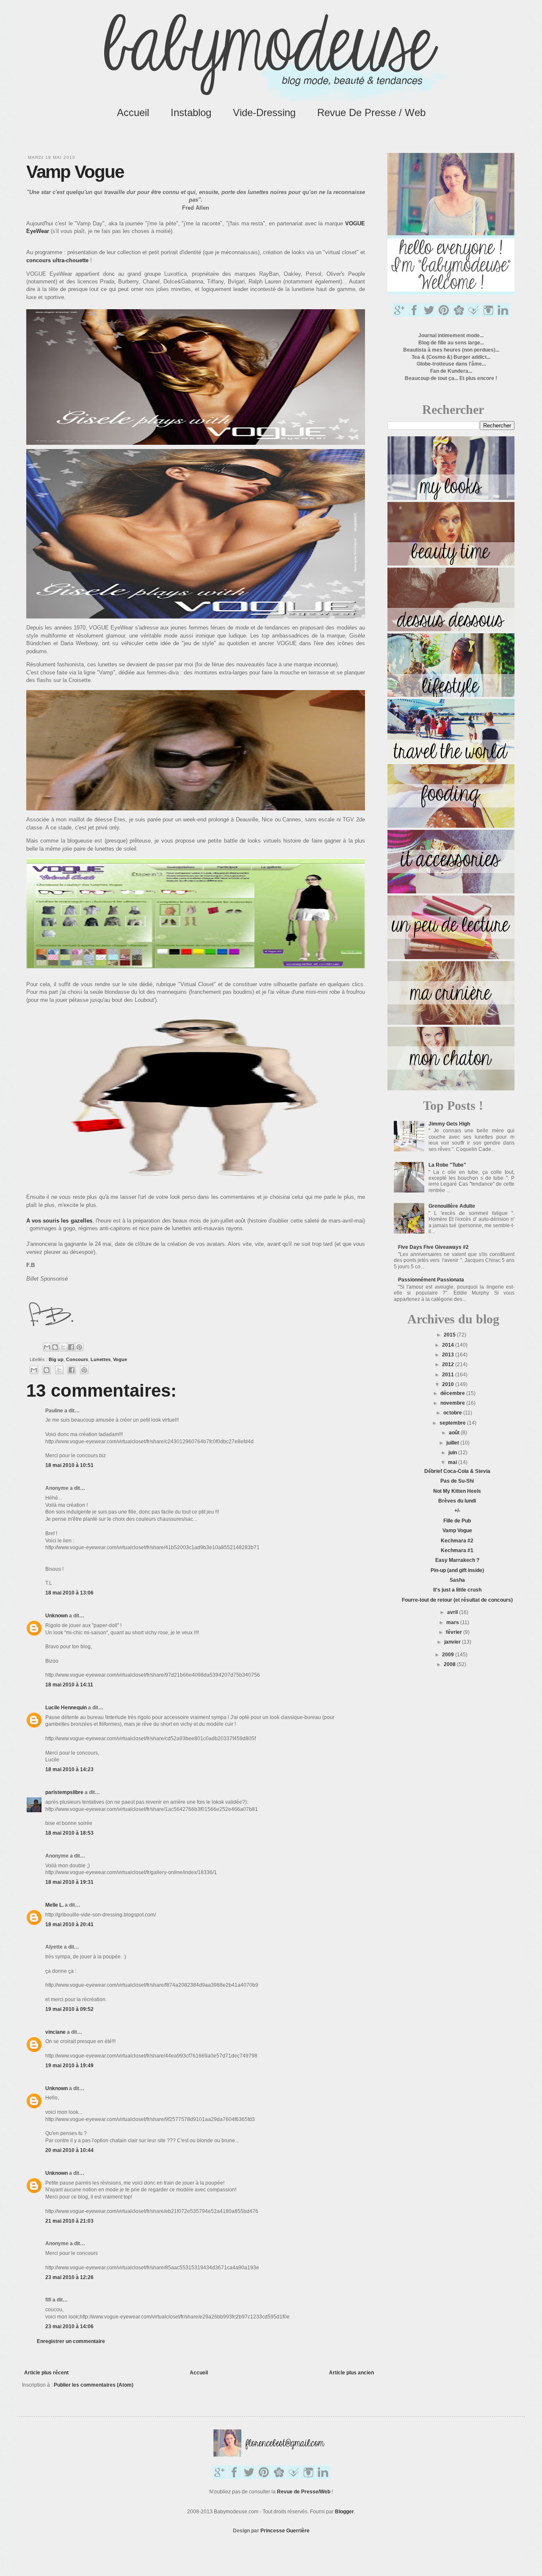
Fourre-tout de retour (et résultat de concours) (457, 1600)
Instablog (191, 112)
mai (453, 1462)
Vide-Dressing (264, 112)
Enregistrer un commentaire (71, 2341)
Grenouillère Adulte (452, 1206)
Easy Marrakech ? (457, 1560)
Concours (77, 1359)
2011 (449, 1375)
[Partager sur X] (63, 1347)
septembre (453, 1423)
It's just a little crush (457, 1590)
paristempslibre (64, 1792)
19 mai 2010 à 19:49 (69, 2066)
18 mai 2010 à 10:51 (69, 1465)
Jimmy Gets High (449, 1124)
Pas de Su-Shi (457, 1481)
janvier (453, 1642)
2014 (449, 1345)
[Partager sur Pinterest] (79, 1347)
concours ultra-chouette (57, 260)
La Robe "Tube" (447, 1165)
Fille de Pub (457, 1521)
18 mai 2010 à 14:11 (69, 1685)
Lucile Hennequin (66, 1708)
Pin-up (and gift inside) (457, 1570)
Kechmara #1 (457, 1550)
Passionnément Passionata (431, 1280)
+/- (457, 1511)
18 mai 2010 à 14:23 (69, 1769)
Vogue (120, 1359)
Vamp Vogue (457, 1531)
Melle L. (54, 1905)
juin (453, 1453)
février (455, 1632)
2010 (449, 1384)
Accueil (133, 112)
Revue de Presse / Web (371, 112)
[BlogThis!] (55, 1347)
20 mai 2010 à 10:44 (69, 2150)
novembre (453, 1403)
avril (453, 1612)
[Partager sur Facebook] (71, 1347)
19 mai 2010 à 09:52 (69, 2009)
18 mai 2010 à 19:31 (69, 1882)
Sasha (457, 1580)
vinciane (55, 2032)
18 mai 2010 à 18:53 (69, 1833)
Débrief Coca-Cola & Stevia (457, 1471)
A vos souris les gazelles (59, 1221)
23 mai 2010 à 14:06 (69, 2326)
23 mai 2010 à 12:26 (69, 2277)
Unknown (57, 1616)
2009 (449, 1655)
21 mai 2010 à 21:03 (69, 2221)
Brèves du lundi (457, 1501)
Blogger (344, 2512)
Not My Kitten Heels (457, 1491)
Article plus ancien (351, 2373)
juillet (453, 1443)
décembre (453, 1393)
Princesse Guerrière (285, 2531)
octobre (453, 1413)
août (455, 1433)
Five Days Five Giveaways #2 (433, 1247)
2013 (449, 1355)
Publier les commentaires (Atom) (94, 2385)
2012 (449, 1364)
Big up (56, 1359)
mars (453, 1622)
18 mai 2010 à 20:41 (69, 1924)
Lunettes (101, 1359)
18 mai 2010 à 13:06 (69, 1593)
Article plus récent (46, 2373)
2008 (450, 1664)
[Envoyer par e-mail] (47, 1347)
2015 (450, 1335)
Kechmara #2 (457, 1541)
